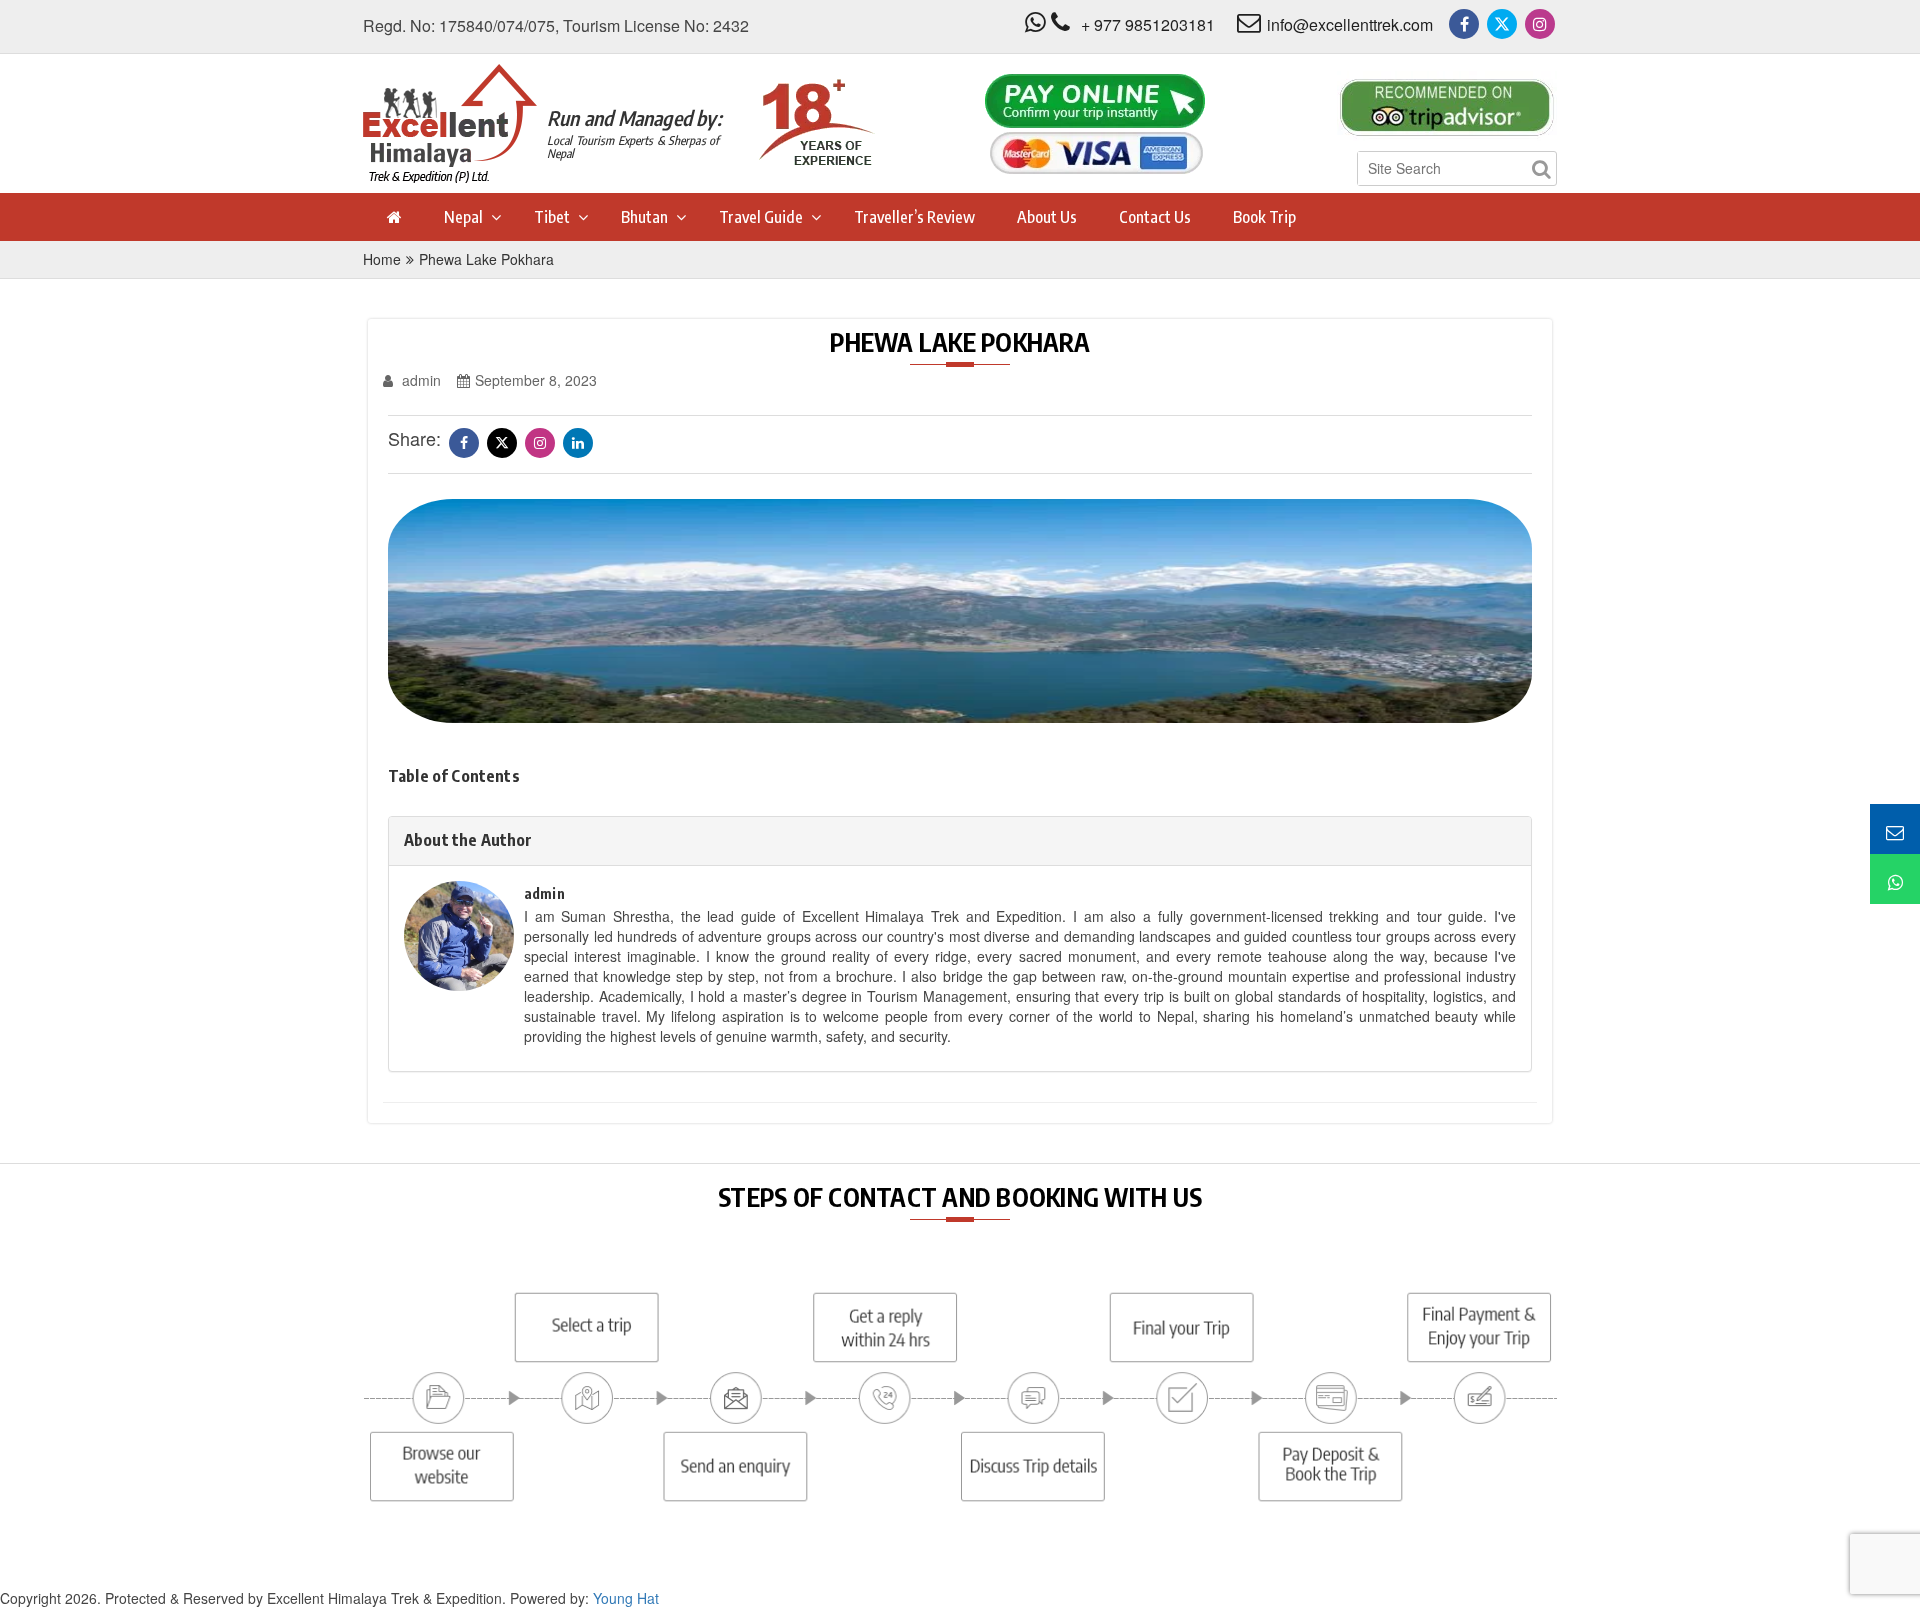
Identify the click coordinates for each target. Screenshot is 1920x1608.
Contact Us (1155, 217)
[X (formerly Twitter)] (1502, 24)
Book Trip (1264, 217)
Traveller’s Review (914, 217)
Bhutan (644, 217)
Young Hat (626, 1598)
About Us (1047, 217)
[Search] (1541, 168)
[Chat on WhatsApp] (1895, 879)
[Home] (393, 217)
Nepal (463, 217)
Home (382, 259)
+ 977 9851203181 (1148, 24)
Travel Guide (761, 217)
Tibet (552, 217)
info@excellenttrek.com (1350, 24)
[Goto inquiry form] (1895, 829)
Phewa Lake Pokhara (486, 259)
